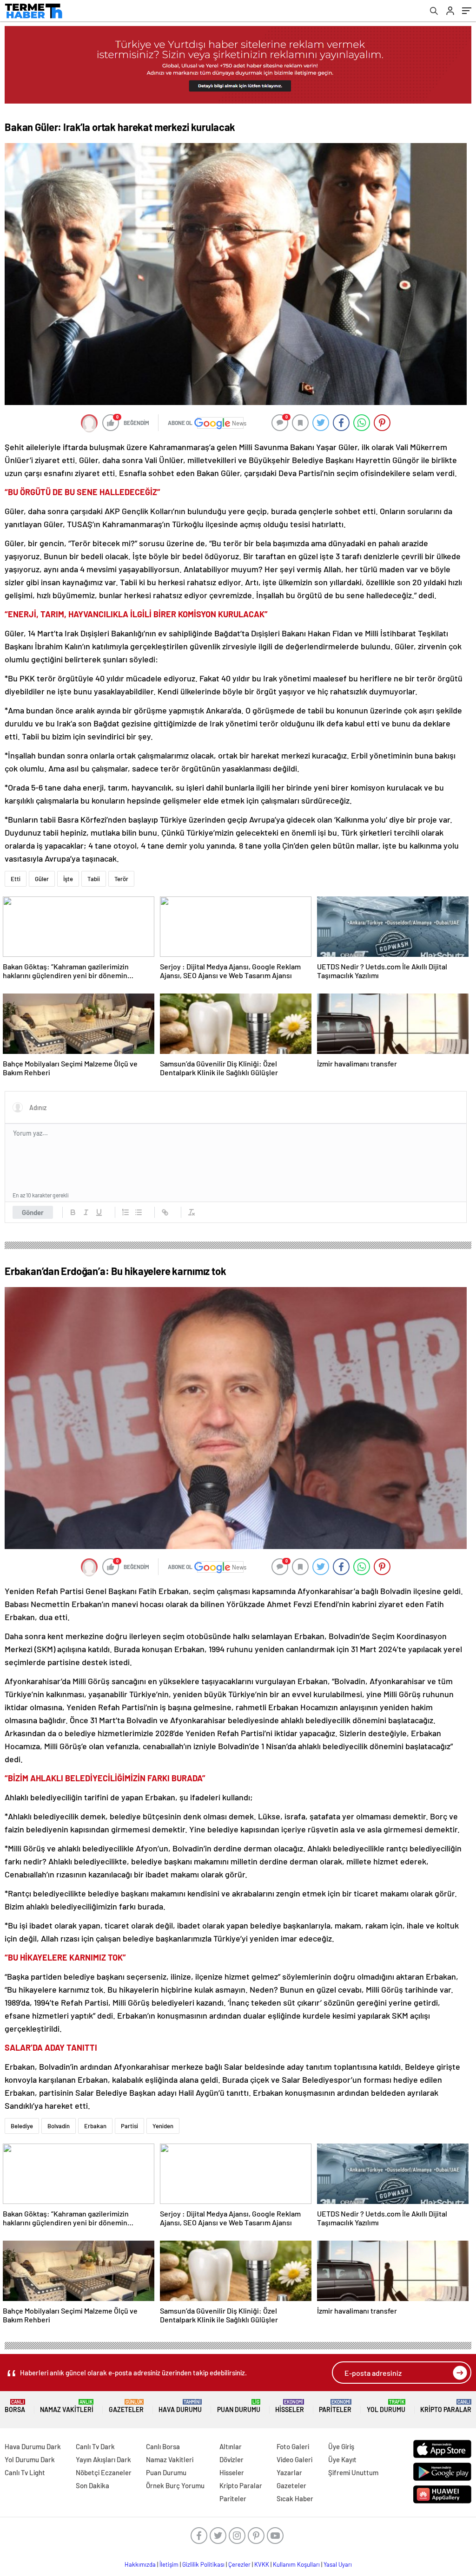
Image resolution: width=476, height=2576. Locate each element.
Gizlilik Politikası (203, 2564)
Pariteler (335, 2406)
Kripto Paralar (446, 2406)
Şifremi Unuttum (353, 2472)
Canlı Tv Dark (95, 2446)
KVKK (262, 2564)
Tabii (94, 879)
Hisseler (290, 2406)
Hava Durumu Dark (33, 2446)
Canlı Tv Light (25, 2472)
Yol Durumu (386, 2406)
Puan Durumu (239, 2406)
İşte (68, 879)
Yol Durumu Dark (30, 2459)
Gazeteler (126, 2406)
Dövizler (231, 2459)
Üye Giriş (341, 2446)
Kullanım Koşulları (296, 2564)
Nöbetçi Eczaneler (104, 2472)
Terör (121, 879)
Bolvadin (59, 2126)
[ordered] (126, 1212)
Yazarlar (289, 2472)
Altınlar (231, 2446)
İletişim (169, 2564)
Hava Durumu (180, 2406)
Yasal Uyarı (338, 2564)
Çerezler (239, 2564)
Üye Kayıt (342, 2459)
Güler (42, 879)
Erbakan (95, 2126)
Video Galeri (294, 2459)
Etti (16, 879)
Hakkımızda (140, 2564)
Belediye (22, 2126)
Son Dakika (93, 2485)
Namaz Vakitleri (67, 2406)
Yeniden (163, 2126)
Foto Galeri (293, 2446)
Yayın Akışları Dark (103, 2459)
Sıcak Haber (295, 2498)
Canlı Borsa (163, 2446)
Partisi (129, 2126)
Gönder (33, 1212)
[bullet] (139, 1212)
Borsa (15, 2406)
